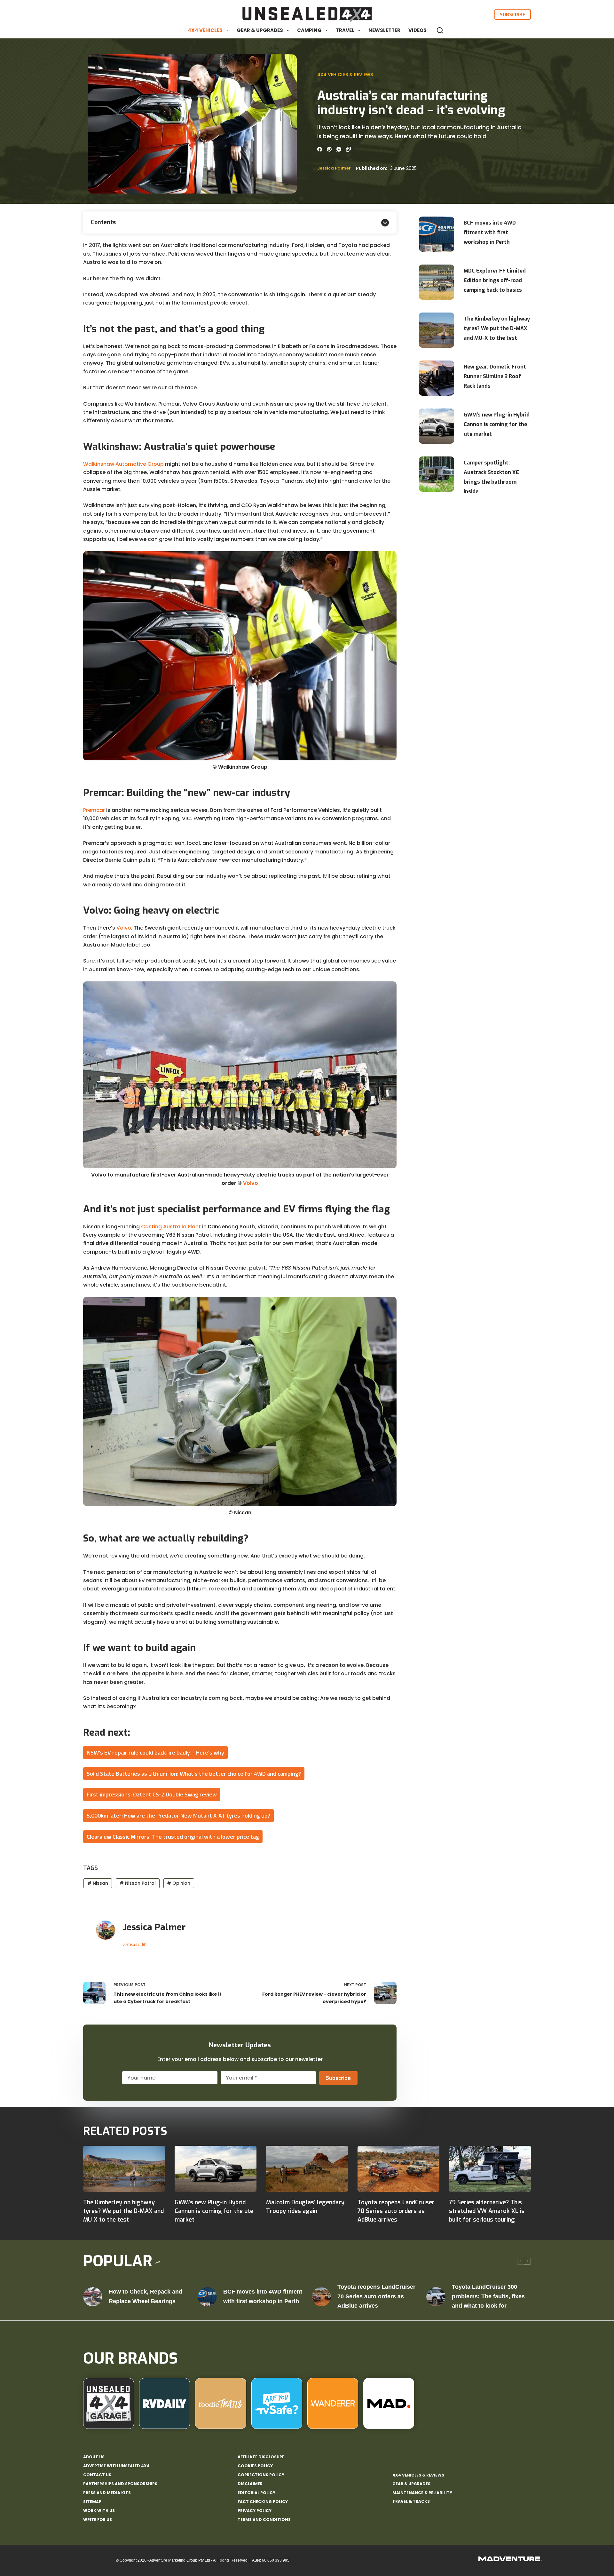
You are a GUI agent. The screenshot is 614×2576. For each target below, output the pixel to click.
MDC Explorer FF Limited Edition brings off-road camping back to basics (495, 280)
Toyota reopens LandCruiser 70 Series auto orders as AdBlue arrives (396, 2211)
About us (94, 2457)
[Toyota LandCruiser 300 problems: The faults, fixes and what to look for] (436, 2297)
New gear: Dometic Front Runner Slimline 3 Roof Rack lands (495, 376)
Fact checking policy (263, 2502)
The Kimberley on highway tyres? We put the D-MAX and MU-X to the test (497, 328)
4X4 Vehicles (205, 30)
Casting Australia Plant (171, 1227)
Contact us (97, 2475)
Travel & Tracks (411, 2501)
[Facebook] (320, 149)
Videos (417, 30)
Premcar (94, 810)
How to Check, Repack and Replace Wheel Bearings (146, 2296)
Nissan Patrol (138, 1883)
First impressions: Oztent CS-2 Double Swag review (152, 1794)
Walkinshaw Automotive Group (123, 464)
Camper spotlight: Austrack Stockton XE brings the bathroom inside (491, 477)
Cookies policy (255, 2466)
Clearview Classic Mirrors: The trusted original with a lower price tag (173, 1837)
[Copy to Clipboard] (348, 149)
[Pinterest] (329, 149)
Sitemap (92, 2502)
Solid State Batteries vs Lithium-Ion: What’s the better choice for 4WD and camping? (194, 1774)
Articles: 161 (135, 1945)
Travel (345, 30)
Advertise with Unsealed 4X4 (116, 2466)
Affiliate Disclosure (261, 2457)
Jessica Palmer (334, 168)
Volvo (124, 928)
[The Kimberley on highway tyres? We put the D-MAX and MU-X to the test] (124, 2169)
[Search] (440, 30)
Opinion (179, 1883)
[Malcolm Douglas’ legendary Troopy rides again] (307, 2169)
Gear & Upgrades (260, 30)
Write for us (98, 2520)
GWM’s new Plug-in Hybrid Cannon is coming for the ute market (497, 424)
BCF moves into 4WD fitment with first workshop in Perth (490, 232)
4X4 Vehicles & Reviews (345, 75)
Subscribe (513, 14)
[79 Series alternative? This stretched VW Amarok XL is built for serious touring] (490, 2169)
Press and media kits (107, 2493)
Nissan (98, 1883)
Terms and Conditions (264, 2520)
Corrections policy (261, 2475)
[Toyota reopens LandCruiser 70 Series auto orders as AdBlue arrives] (398, 2169)
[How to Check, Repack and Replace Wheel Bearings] (93, 2297)
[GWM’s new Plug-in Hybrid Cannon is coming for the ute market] (216, 2169)
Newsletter (384, 30)
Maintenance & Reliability (422, 2493)
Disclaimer (250, 2484)
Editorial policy (256, 2493)
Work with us (99, 2511)
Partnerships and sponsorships (120, 2484)
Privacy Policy (255, 2511)
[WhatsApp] (339, 149)
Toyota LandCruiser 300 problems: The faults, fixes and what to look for (488, 2296)
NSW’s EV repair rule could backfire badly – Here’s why (155, 1752)
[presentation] (437, 234)
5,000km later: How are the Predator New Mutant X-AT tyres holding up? (178, 1815)
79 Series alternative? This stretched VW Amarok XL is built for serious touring (487, 2211)
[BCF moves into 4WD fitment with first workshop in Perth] (207, 2297)
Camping (309, 30)
